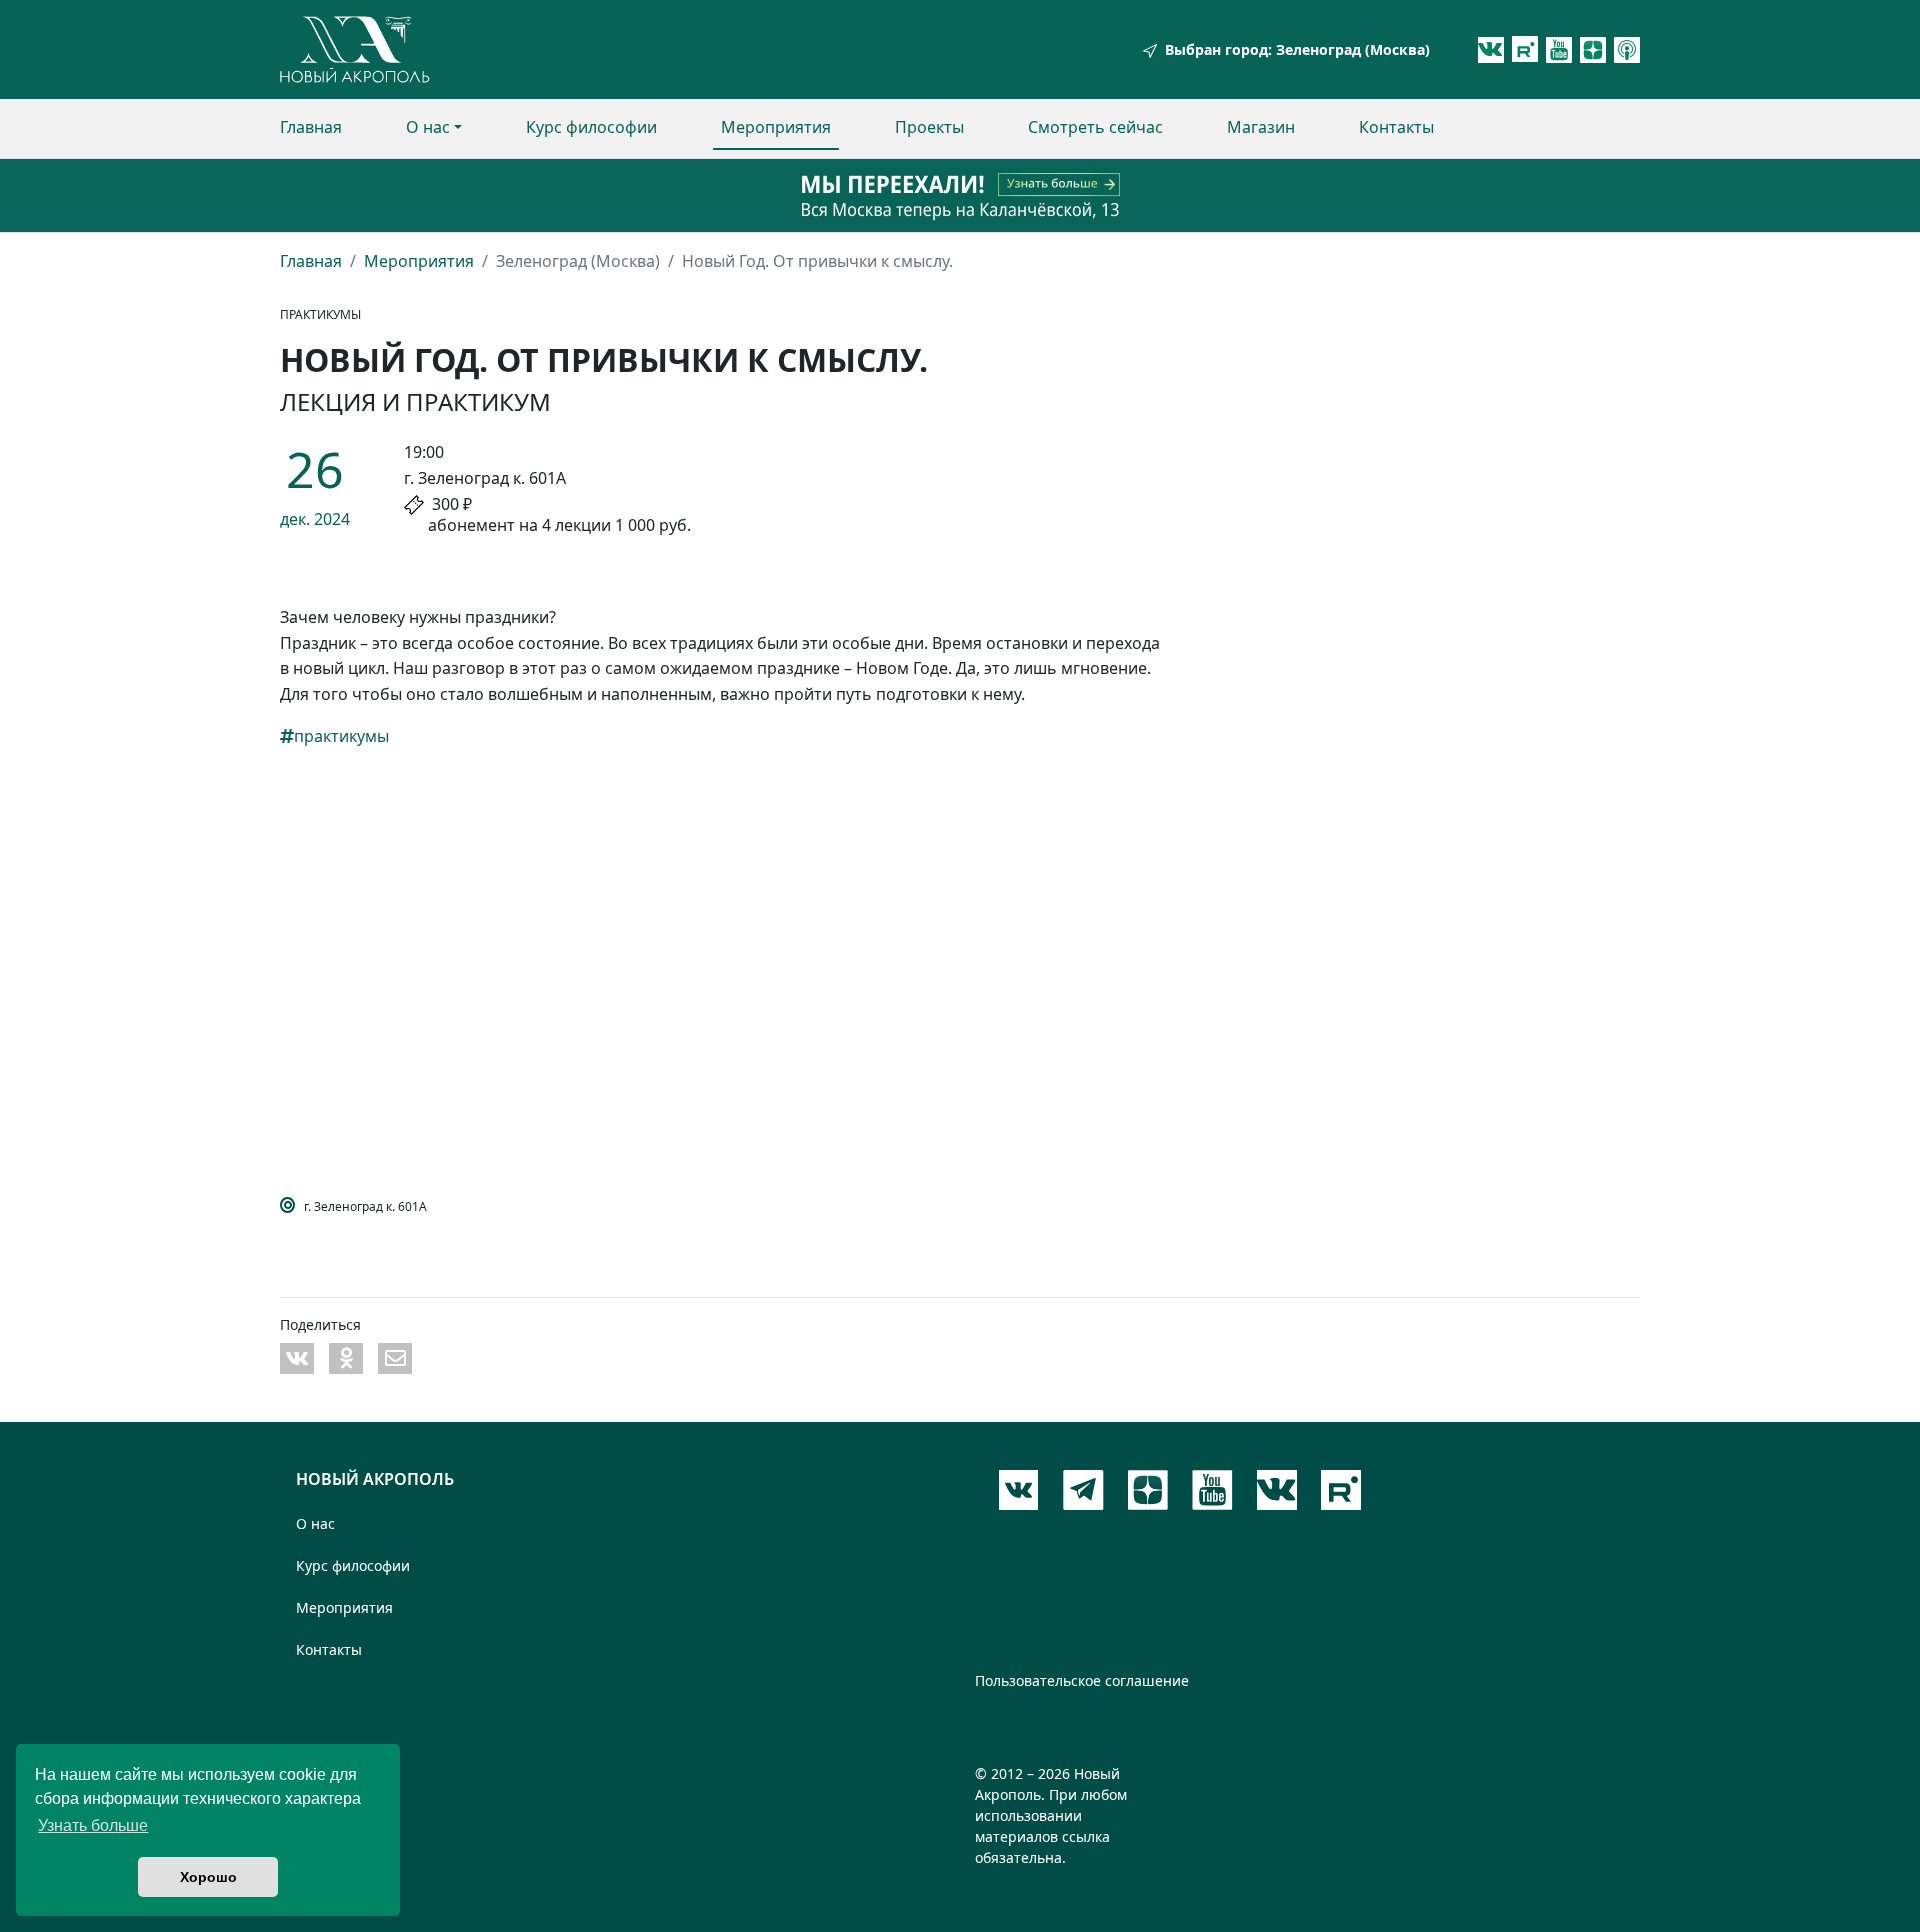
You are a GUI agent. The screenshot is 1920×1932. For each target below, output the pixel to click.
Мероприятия (776, 127)
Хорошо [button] (208, 1877)
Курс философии (591, 127)
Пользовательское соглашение (1082, 1680)
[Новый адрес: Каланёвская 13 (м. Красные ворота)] (960, 195)
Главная (311, 127)
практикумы (341, 736)
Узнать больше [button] (93, 1825)
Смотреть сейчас (1095, 127)
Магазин (1261, 127)
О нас (428, 127)
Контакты (1396, 127)
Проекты (929, 127)
